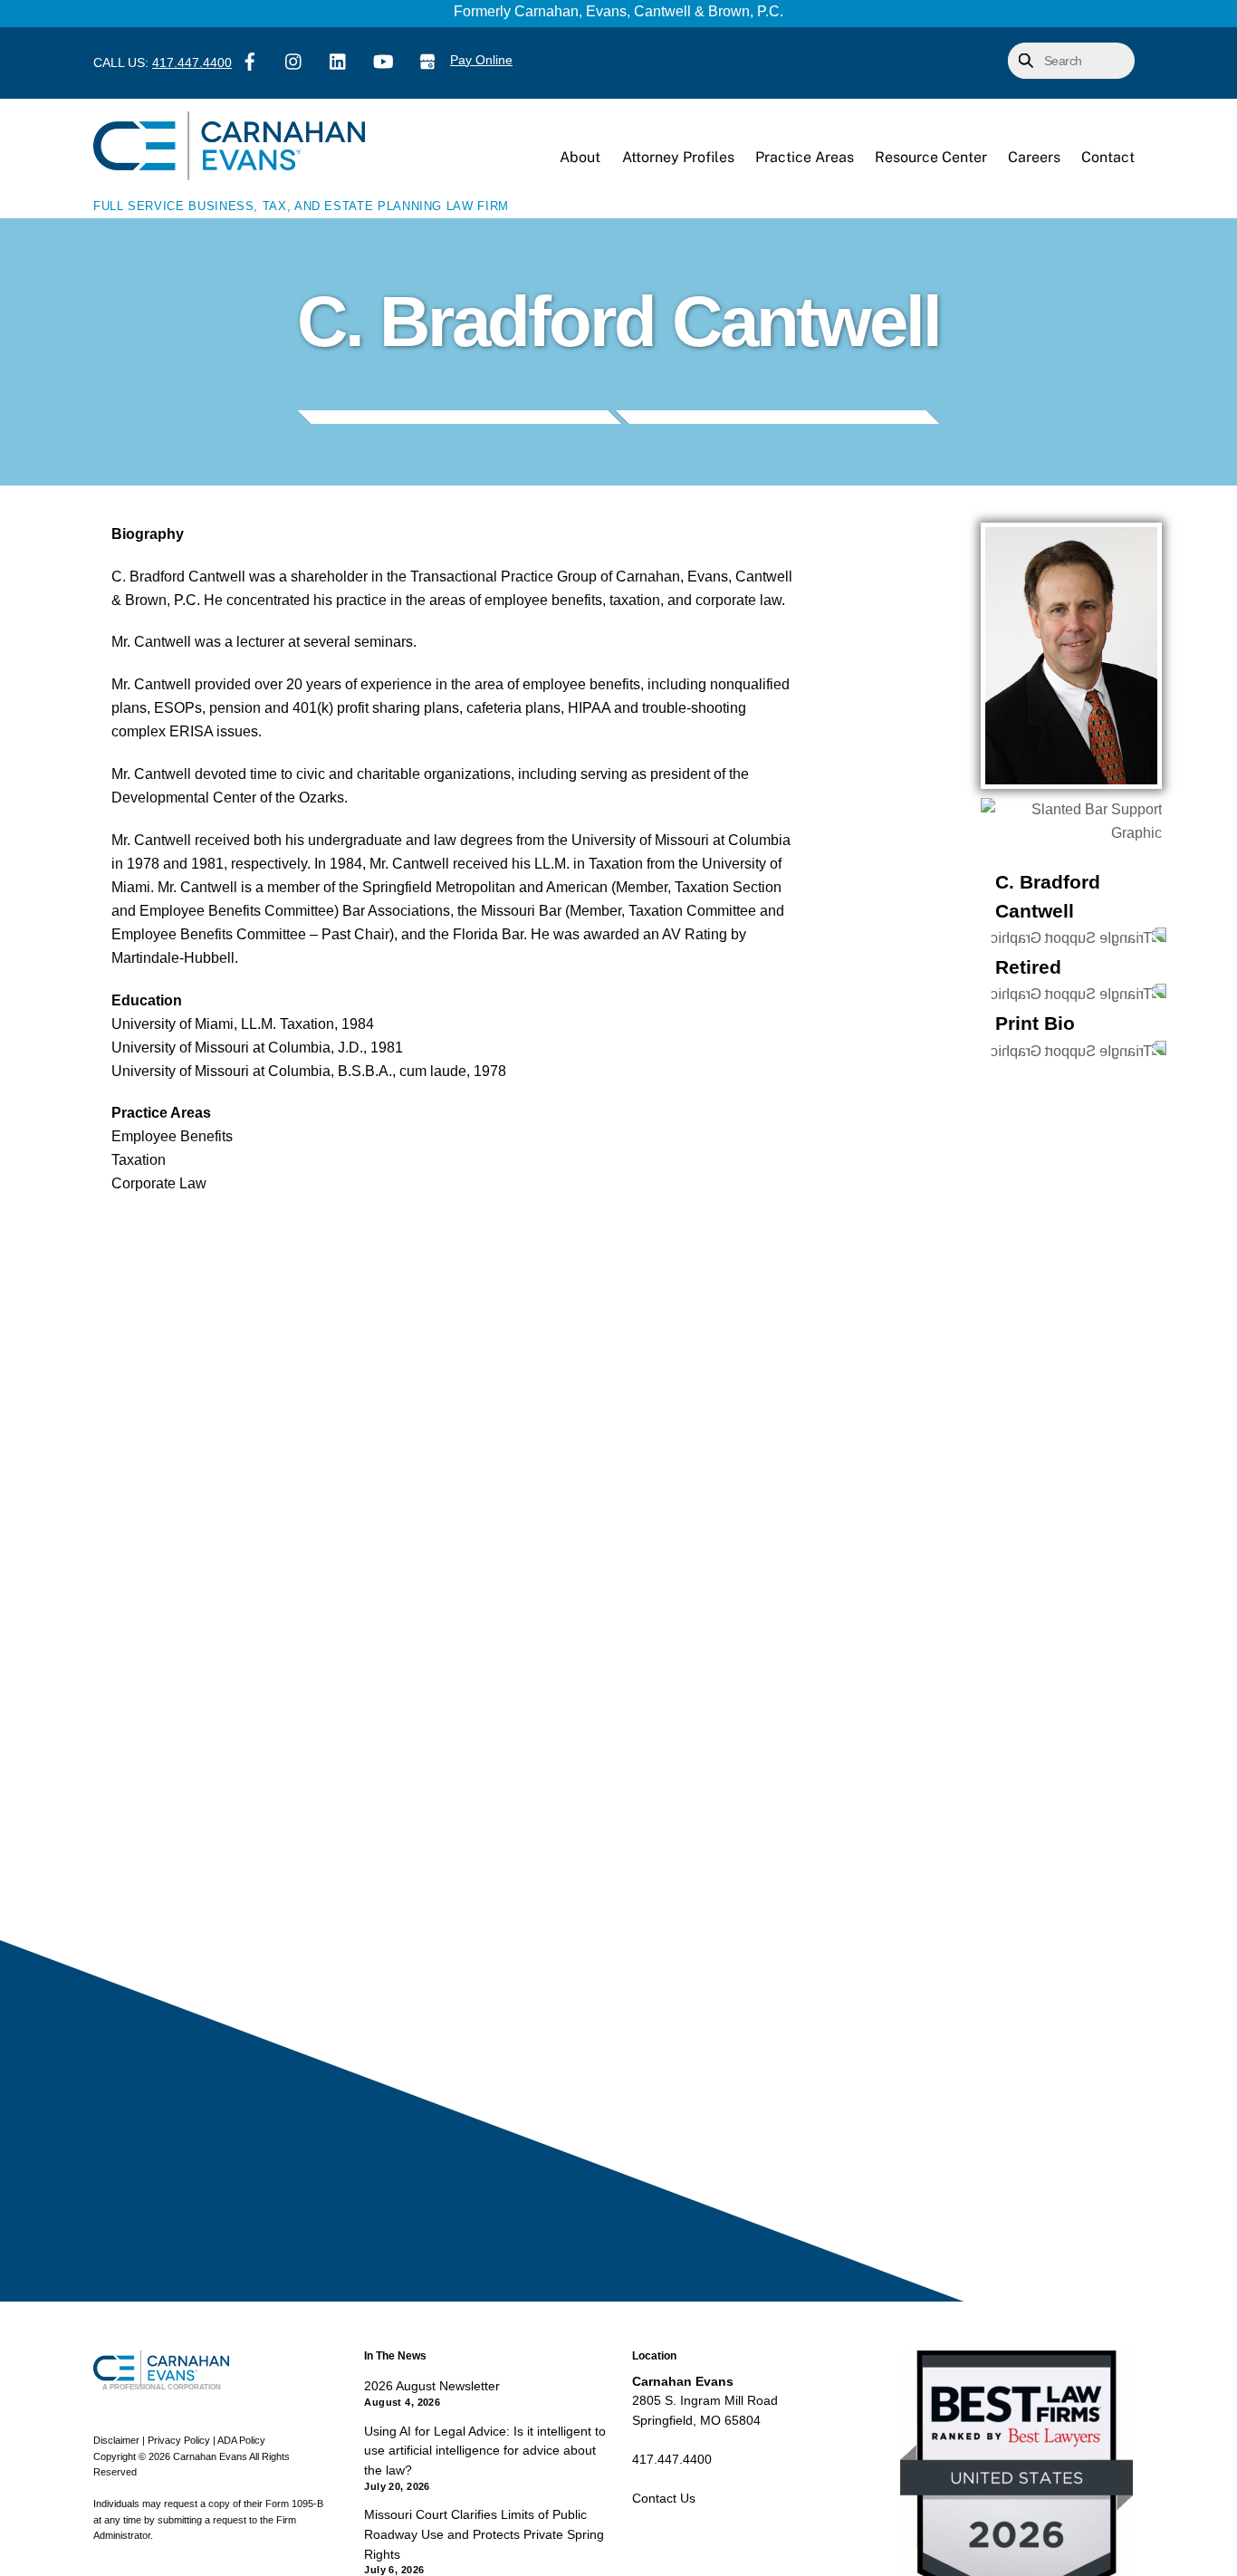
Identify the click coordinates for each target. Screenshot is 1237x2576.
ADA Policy (241, 2440)
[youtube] (383, 60)
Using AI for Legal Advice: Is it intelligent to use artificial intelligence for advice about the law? (485, 2451)
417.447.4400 (192, 63)
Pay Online (481, 60)
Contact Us (664, 2498)
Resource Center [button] (931, 157)
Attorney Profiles (678, 157)
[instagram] (294, 60)
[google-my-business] (427, 60)
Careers (1034, 157)
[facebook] (250, 60)
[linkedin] (339, 60)
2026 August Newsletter (432, 2386)
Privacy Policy (179, 2440)
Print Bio (1035, 1023)
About (580, 157)
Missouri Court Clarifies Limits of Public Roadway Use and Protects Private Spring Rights (484, 2534)
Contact (1108, 157)
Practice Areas (805, 157)
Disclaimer (116, 2440)
